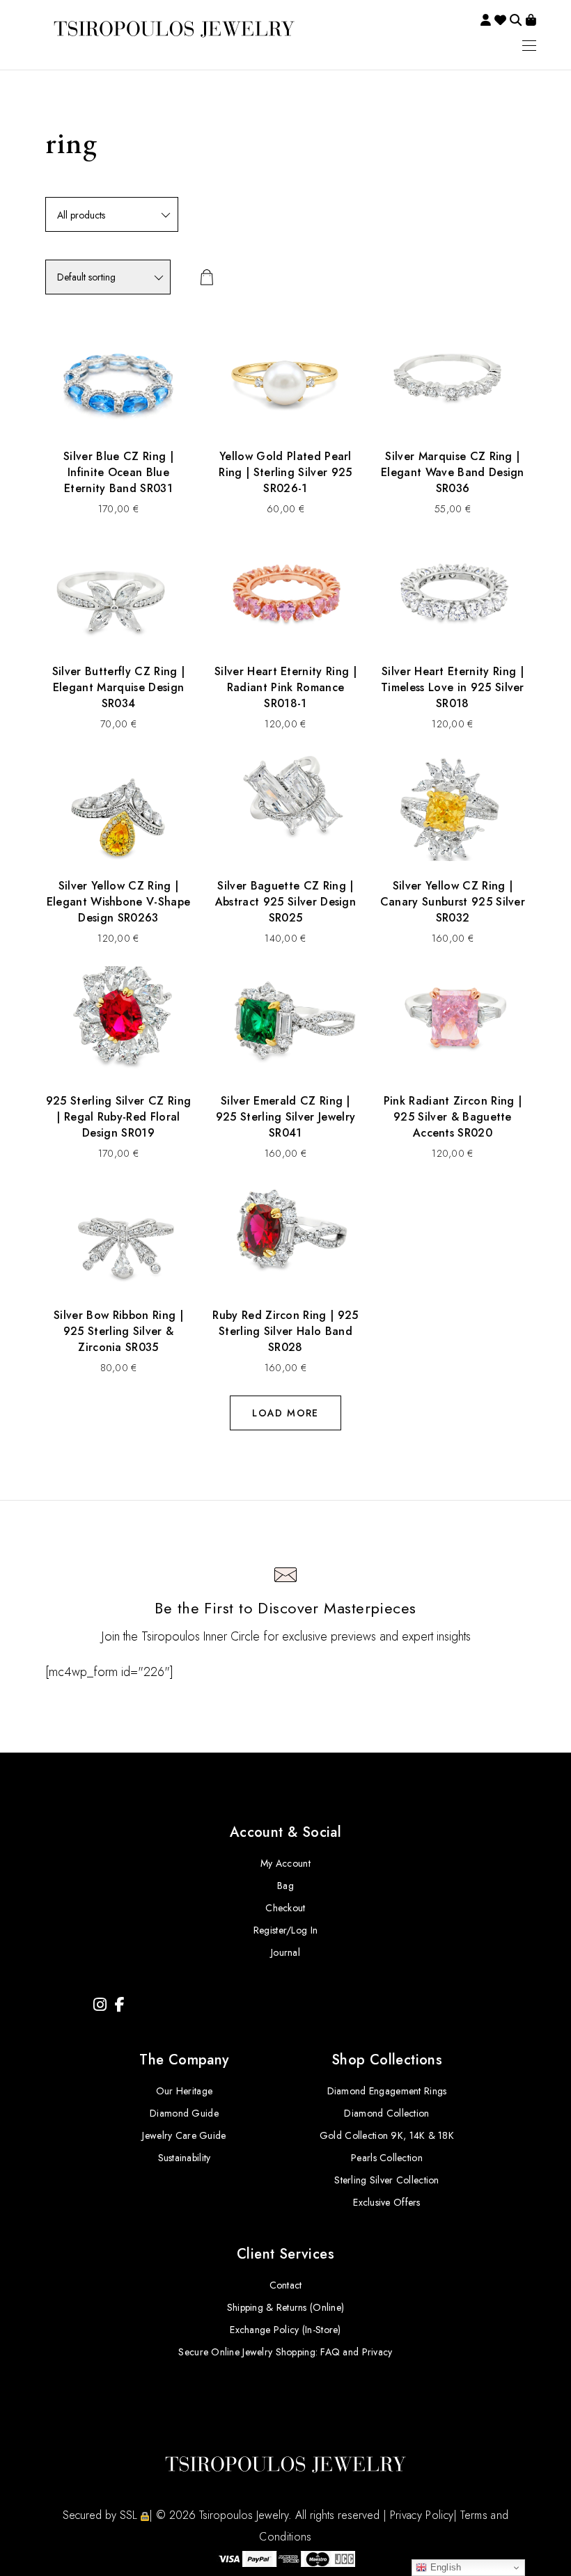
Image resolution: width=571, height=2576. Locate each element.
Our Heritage (184, 2091)
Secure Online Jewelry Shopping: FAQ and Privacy (285, 2352)
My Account (285, 1863)
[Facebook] (120, 2005)
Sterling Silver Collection (386, 2180)
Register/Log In (285, 1930)
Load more (285, 1413)
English (444, 2567)
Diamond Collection (386, 2113)
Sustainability (185, 2158)
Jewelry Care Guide (184, 2135)
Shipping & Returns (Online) (286, 2307)
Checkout (285, 1908)
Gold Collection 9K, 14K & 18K (387, 2135)
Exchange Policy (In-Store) (285, 2330)
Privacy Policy (422, 2515)
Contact (286, 2285)
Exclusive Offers (386, 2202)
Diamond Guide (184, 2113)
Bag (285, 1886)
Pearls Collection (387, 2158)
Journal (285, 1952)
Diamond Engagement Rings (387, 2091)
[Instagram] (100, 2005)
